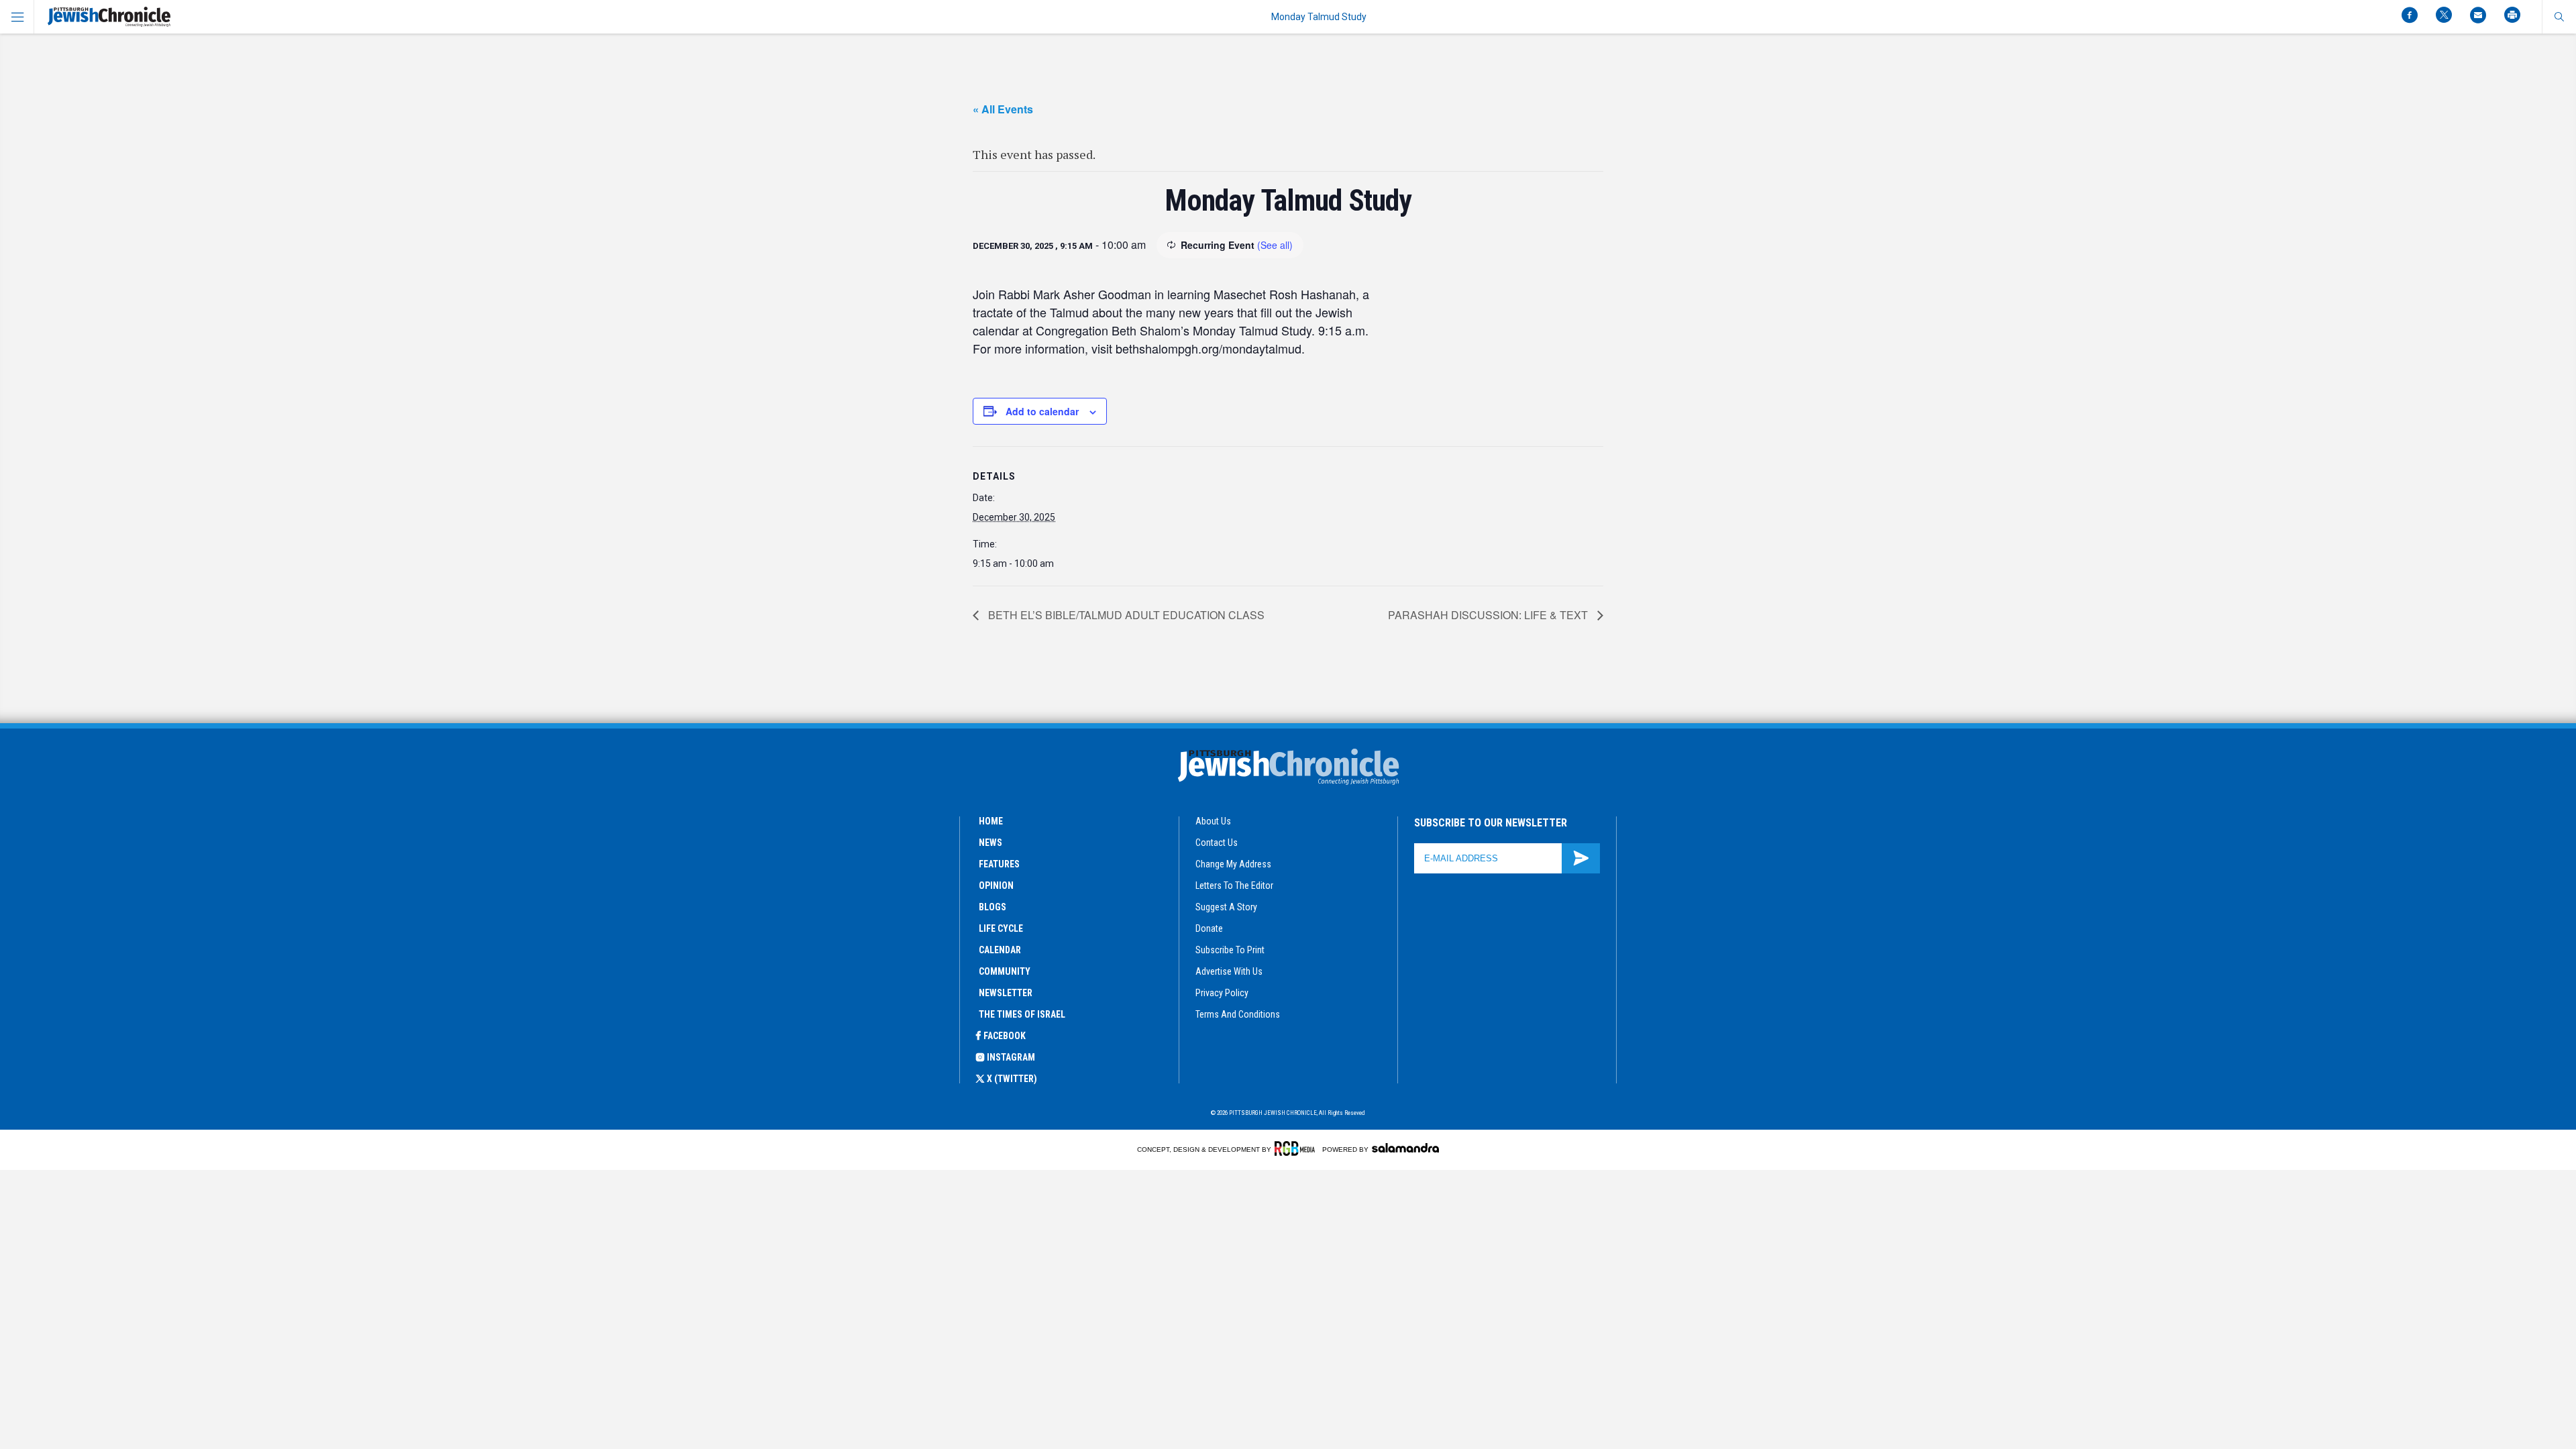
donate (1209, 928)
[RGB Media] (1297, 1148)
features (999, 864)
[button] (2559, 17)
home (991, 821)
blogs (992, 907)
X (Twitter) (1012, 1079)
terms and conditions (1238, 1014)
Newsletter (1006, 993)
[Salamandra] (1405, 1148)
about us (1213, 821)
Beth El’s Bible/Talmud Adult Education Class (1125, 615)
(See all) (1275, 245)
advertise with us (1229, 971)
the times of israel (1022, 1014)
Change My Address (1233, 864)
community (1005, 971)
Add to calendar (1042, 411)
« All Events (1003, 109)
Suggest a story (1226, 907)
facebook (1005, 1036)
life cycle (1001, 928)
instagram (1011, 1057)
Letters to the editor (1234, 885)
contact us (1217, 843)
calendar (1000, 950)
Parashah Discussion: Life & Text (1489, 615)
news (990, 843)
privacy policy (1222, 993)
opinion (996, 885)
